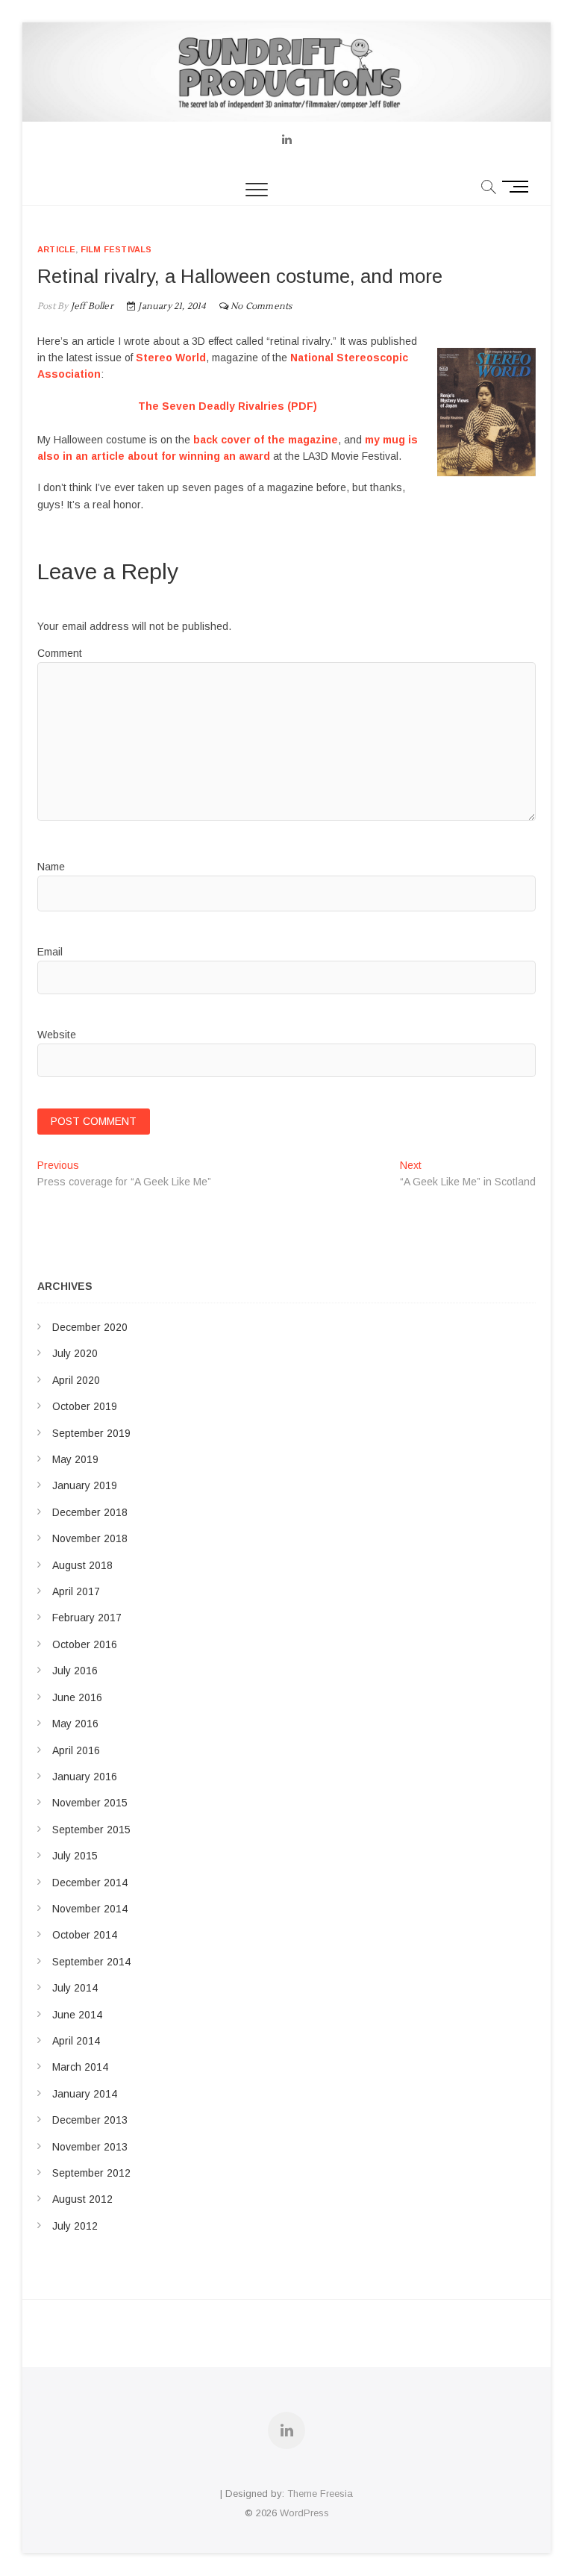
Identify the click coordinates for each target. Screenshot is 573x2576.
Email (50, 952)
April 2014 (76, 2041)
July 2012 (75, 2226)
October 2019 (85, 1406)
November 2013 (90, 2147)
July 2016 (75, 1671)
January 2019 (85, 1485)
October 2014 (85, 1935)
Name (51, 867)
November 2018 (90, 1538)
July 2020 (75, 1353)
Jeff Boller (90, 306)
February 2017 (87, 1618)
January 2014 (85, 2094)
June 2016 (77, 1697)
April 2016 (76, 1750)
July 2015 (75, 1856)
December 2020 (90, 1327)
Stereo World (171, 358)
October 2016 (85, 1644)
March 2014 (80, 2067)
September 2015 (91, 1830)
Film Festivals (116, 249)
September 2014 (91, 1962)
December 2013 (90, 2120)
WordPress (304, 2513)
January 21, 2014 (170, 306)
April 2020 (76, 1380)
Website (57, 1035)
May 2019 (75, 1459)
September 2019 (91, 1433)
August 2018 (82, 1565)
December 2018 (90, 1512)
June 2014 (77, 2015)
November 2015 (90, 1803)
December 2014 (90, 1883)
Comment (60, 653)
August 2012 (82, 2199)
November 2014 (90, 1909)
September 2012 (91, 2173)
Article (56, 249)
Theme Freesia (320, 2494)
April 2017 (76, 1591)
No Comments (261, 306)
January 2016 (85, 1777)
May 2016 (75, 1724)
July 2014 (75, 1988)
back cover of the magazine (266, 440)
